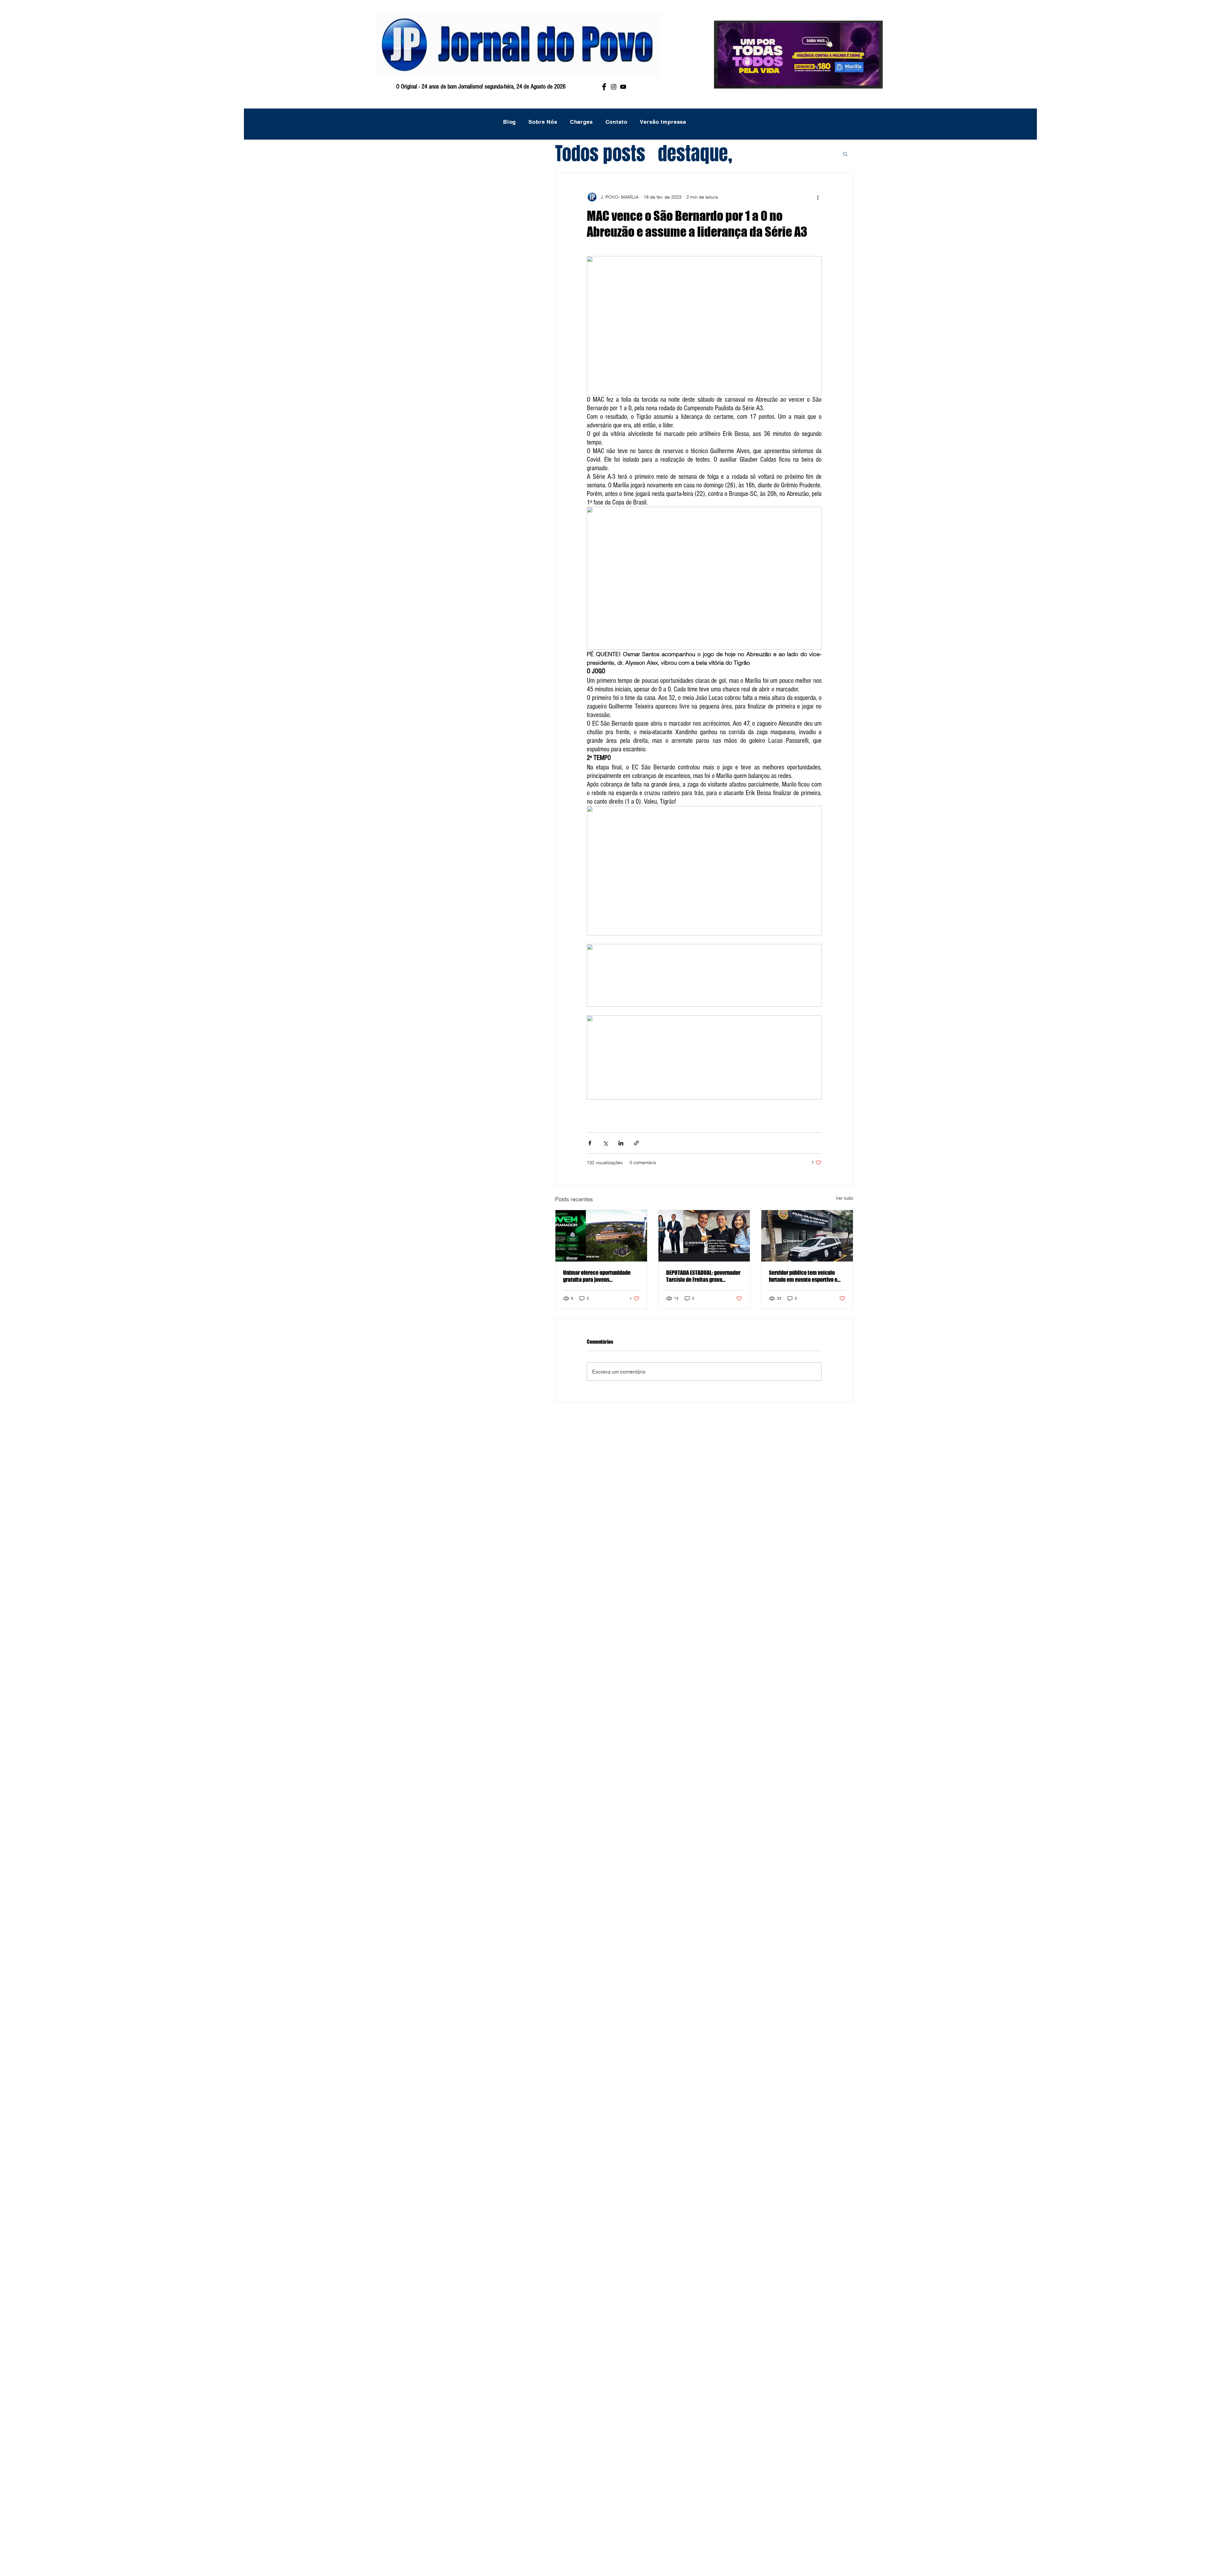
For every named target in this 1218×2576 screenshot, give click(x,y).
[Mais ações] (818, 197)
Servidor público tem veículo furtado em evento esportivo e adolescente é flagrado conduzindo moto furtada (803, 1276)
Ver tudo (845, 1198)
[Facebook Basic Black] (604, 87)
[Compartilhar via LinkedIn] (621, 1143)
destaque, (695, 154)
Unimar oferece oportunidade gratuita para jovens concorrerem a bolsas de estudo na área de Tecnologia (600, 1276)
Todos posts (600, 154)
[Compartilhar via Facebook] (590, 1143)
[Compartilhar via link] (636, 1143)
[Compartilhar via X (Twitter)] (605, 1143)
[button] (845, 154)
